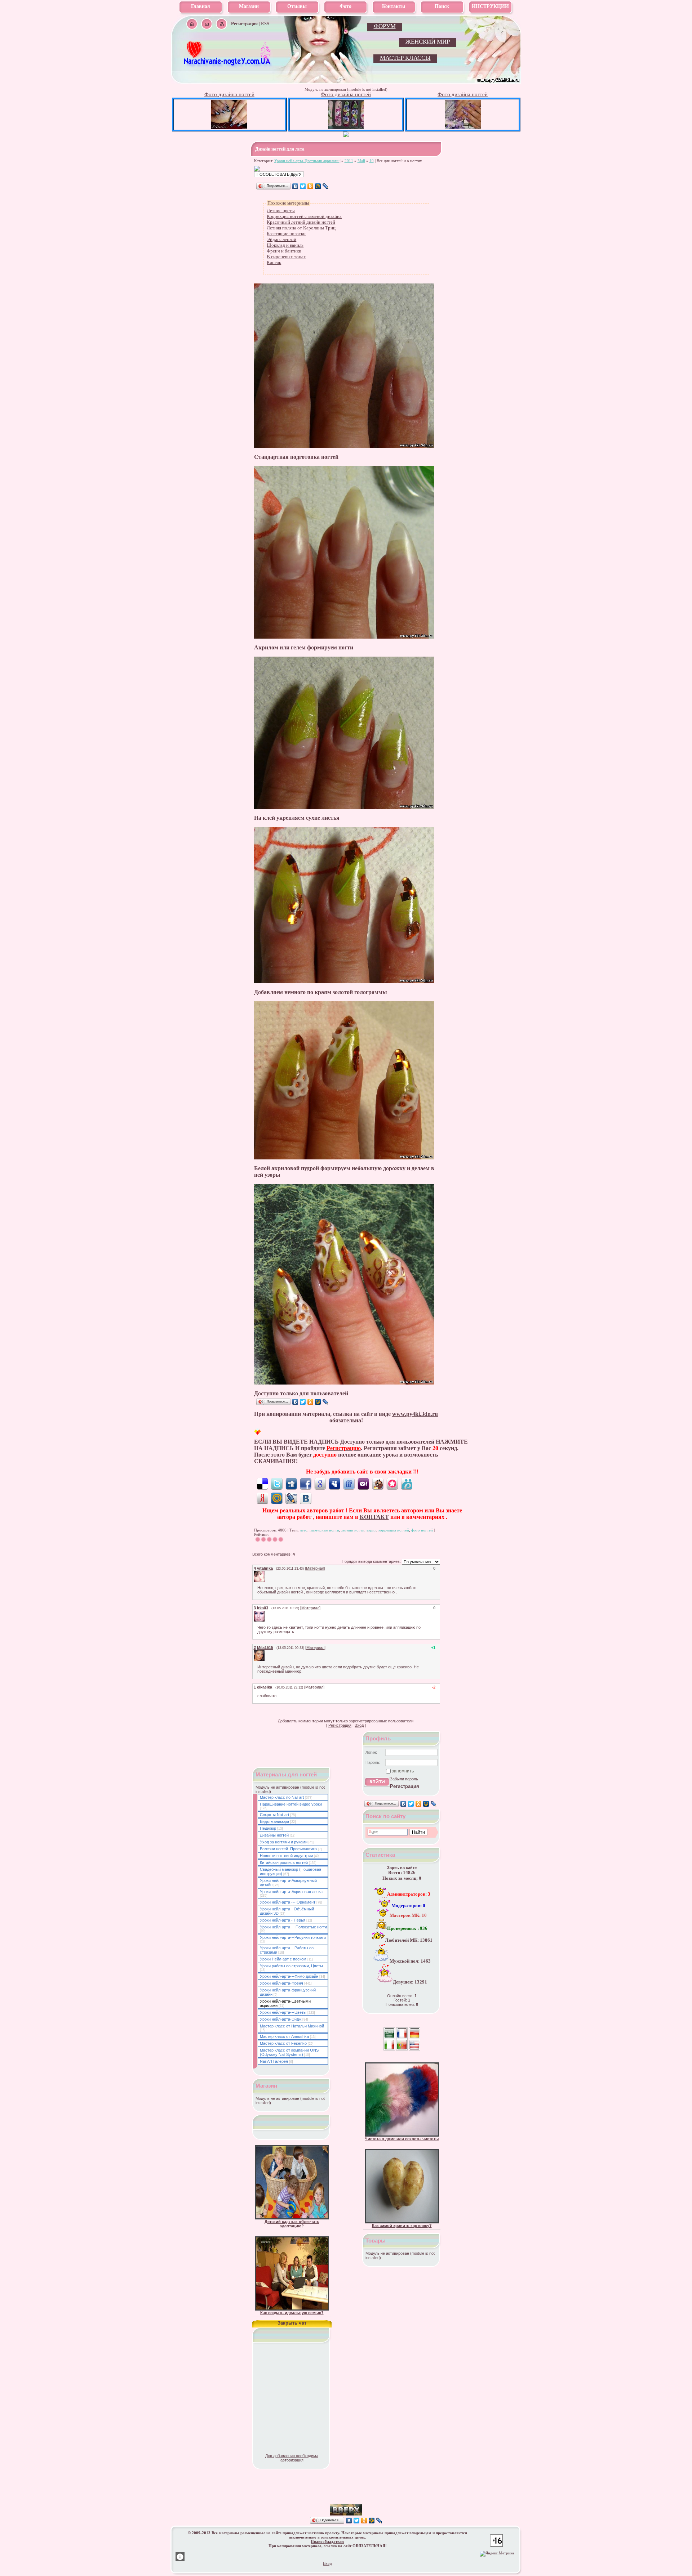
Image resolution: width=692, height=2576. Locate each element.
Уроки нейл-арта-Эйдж (281, 2019)
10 (372, 161)
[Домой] (192, 24)
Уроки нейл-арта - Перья (283, 1920)
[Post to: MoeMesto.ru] (407, 1484)
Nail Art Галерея (274, 2061)
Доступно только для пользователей (301, 1393)
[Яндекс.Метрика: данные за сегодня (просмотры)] (497, 2554)
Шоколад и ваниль (285, 245)
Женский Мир (428, 42)
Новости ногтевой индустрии (286, 1856)
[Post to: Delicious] (262, 1484)
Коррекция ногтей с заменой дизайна (304, 216)
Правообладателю (327, 2541)
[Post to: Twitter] (277, 1484)
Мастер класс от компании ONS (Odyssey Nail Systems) (289, 2052)
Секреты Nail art (274, 1815)
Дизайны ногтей (274, 1835)
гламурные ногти (324, 1530)
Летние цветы (281, 211)
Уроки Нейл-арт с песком (283, 1959)
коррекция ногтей (394, 1530)
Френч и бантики (284, 251)
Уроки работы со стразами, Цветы (291, 1966)
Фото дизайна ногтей (229, 94)
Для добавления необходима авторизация (292, 2458)
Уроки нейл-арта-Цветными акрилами (307, 161)
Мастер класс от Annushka (284, 2036)
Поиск (442, 6)
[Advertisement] (346, 2494)
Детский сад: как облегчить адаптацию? (292, 2224)
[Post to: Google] (320, 1484)
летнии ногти (353, 1530)
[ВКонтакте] (295, 186)
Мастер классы (405, 58)
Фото (345, 6)
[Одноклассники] (310, 186)
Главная (201, 6)
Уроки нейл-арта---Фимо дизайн (289, 1976)
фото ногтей (422, 1530)
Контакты (394, 6)
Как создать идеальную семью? (292, 2313)
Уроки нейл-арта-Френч (281, 1983)
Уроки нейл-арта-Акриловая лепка (291, 1892)
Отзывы (297, 6)
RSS (265, 24)
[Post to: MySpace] (334, 1484)
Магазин (249, 6)
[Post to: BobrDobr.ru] (378, 1484)
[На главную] (228, 65)
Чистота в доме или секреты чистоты (402, 2139)
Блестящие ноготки (286, 234)
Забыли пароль (404, 1779)
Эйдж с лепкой (281, 239)
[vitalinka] (265, 1573)
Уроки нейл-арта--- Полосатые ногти (293, 1927)
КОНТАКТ (374, 1517)
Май (361, 161)
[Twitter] (303, 186)
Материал (315, 1568)
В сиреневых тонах (286, 257)
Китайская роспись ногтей (284, 1862)
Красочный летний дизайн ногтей (301, 222)
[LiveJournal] (326, 186)
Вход (359, 1725)
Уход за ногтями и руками (284, 1842)
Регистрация (340, 1725)
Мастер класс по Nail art (282, 1797)
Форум (385, 26)
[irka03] (265, 1613)
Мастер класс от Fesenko (283, 2043)
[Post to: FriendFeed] (349, 1484)
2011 (349, 161)
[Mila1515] (265, 1653)
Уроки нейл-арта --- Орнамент (288, 1902)
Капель (274, 262)
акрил (371, 1530)
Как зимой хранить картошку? (402, 2226)
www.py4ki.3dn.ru (415, 1414)
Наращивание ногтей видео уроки (291, 1804)
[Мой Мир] (318, 186)
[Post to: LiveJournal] (291, 1498)
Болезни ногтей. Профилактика (288, 1849)
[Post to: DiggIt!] (291, 1484)
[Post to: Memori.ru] (392, 1484)
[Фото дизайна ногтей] (229, 127)
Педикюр (268, 1828)
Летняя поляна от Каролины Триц (301, 228)
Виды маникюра (274, 1821)
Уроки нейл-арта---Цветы (283, 2012)
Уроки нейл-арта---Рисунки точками (293, 1937)
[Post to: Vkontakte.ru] (306, 1498)
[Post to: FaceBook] (306, 1484)
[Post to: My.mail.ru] (277, 1498)
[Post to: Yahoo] (363, 1484)
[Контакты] (207, 24)
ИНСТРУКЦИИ (490, 6)
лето (304, 1530)
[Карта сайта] (221, 24)
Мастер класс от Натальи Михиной (292, 2026)
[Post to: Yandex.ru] (262, 1498)
